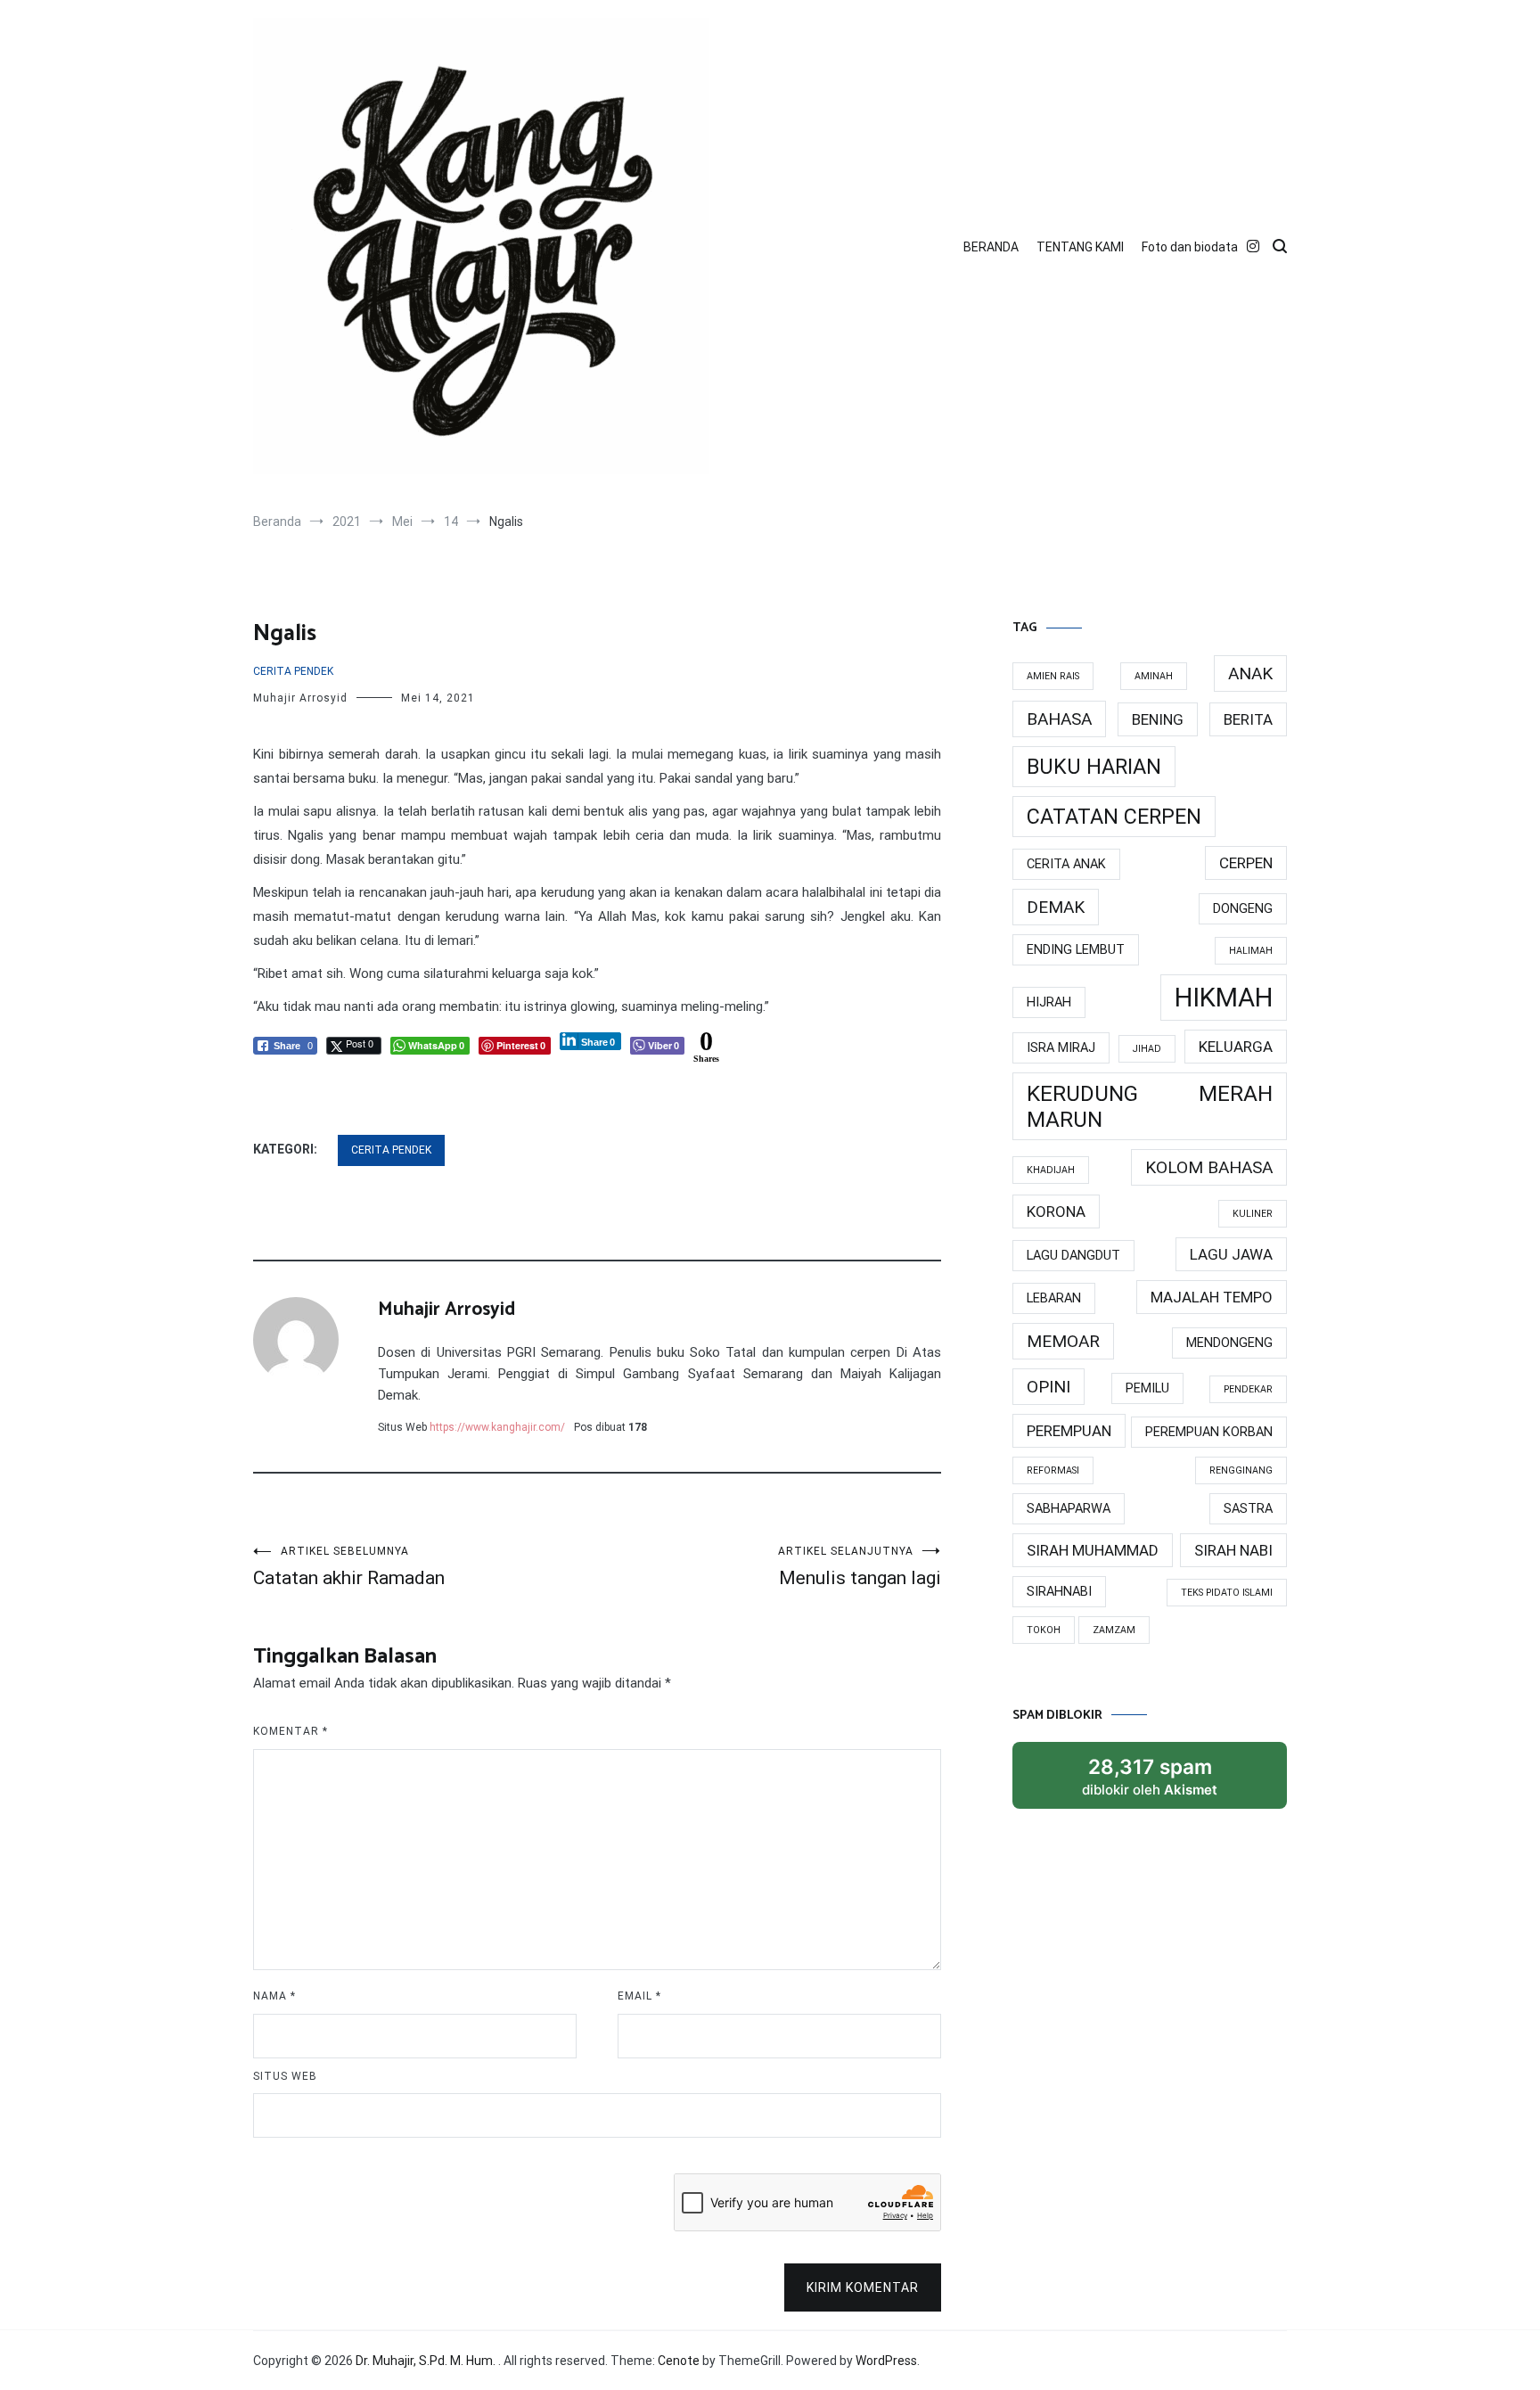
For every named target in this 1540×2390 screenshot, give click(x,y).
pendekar (1248, 1389)
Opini (1049, 1387)
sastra (1248, 1509)
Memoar (1063, 1341)
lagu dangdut (1073, 1256)
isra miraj (1061, 1048)
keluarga (1236, 1047)
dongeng (1243, 909)
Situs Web (285, 2076)
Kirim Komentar (863, 2287)
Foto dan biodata (1190, 247)
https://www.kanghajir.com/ (497, 1427)
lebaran (1054, 1298)
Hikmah (1224, 998)
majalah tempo (1212, 1297)
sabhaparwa (1069, 1509)
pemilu (1147, 1388)
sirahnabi (1059, 1592)
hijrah (1049, 1002)
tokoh (1044, 1630)
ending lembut (1076, 950)
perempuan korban (1209, 1432)
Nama (274, 1996)
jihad (1147, 1049)
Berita (1248, 719)
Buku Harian (1094, 767)
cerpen (1246, 863)
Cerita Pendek (293, 671)
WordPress (886, 2361)
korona (1056, 1211)
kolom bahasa (1209, 1167)
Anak (1250, 673)
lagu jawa (1231, 1254)
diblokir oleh (1150, 1776)
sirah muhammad (1093, 1550)
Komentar (291, 1731)
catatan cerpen (1114, 817)
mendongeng (1229, 1343)
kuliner (1253, 1214)
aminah (1154, 676)
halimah (1251, 951)
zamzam (1114, 1630)
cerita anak (1066, 864)
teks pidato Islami (1227, 1593)
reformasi (1053, 1470)
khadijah (1051, 1170)
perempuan (1069, 1431)
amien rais (1053, 676)
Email (639, 1996)
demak (1056, 907)
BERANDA (991, 247)
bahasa (1059, 719)
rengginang (1241, 1470)
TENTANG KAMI (1080, 247)
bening (1158, 719)
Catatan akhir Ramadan (349, 1567)
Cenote (679, 2361)
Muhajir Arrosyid (300, 698)
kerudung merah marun (1150, 1106)
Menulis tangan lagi (860, 1567)
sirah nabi (1233, 1550)
